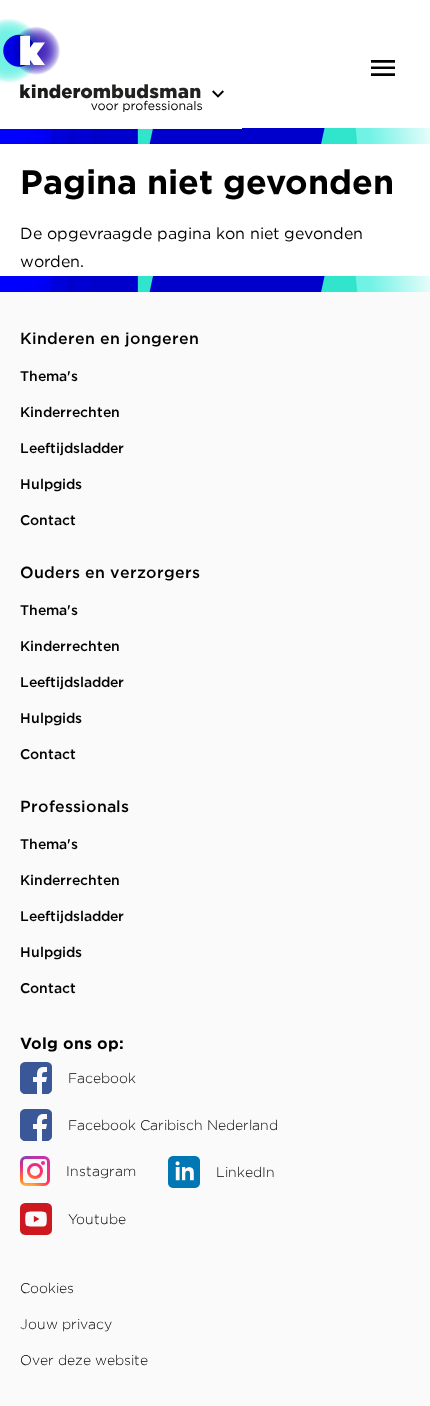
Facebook (102, 1078)
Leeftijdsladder (72, 448)
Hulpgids (51, 484)
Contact (48, 520)
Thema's (49, 376)
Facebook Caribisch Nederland (173, 1125)
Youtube (97, 1219)
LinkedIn (245, 1172)
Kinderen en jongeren (109, 338)
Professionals (74, 806)
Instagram (101, 1171)
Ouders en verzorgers (110, 572)
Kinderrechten (70, 412)
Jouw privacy (66, 1324)
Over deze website (84, 1360)
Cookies (47, 1288)
